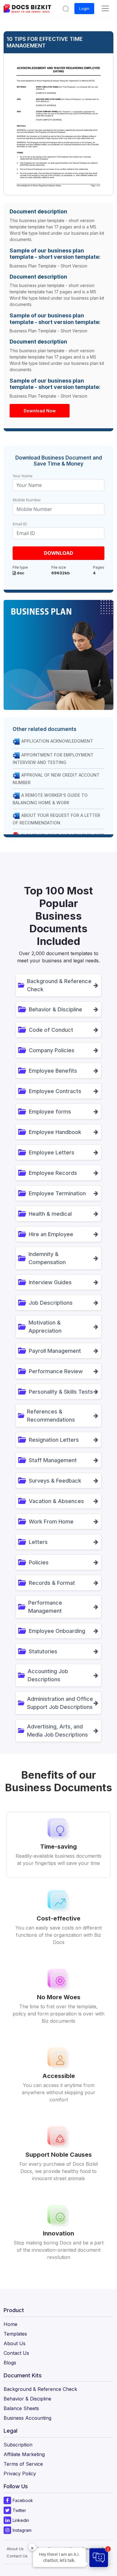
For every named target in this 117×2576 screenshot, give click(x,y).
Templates (15, 2334)
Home (10, 2324)
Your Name (22, 476)
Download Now (40, 411)
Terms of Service (23, 2464)
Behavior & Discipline (27, 2399)
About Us (15, 2343)
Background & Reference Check (40, 2389)
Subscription (18, 2445)
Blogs (10, 2363)
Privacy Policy (20, 2474)
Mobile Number (27, 500)
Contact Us (16, 2353)
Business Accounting (27, 2418)
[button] (66, 8)
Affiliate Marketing (24, 2454)
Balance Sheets (21, 2408)
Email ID (20, 524)
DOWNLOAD (58, 553)
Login (84, 8)
